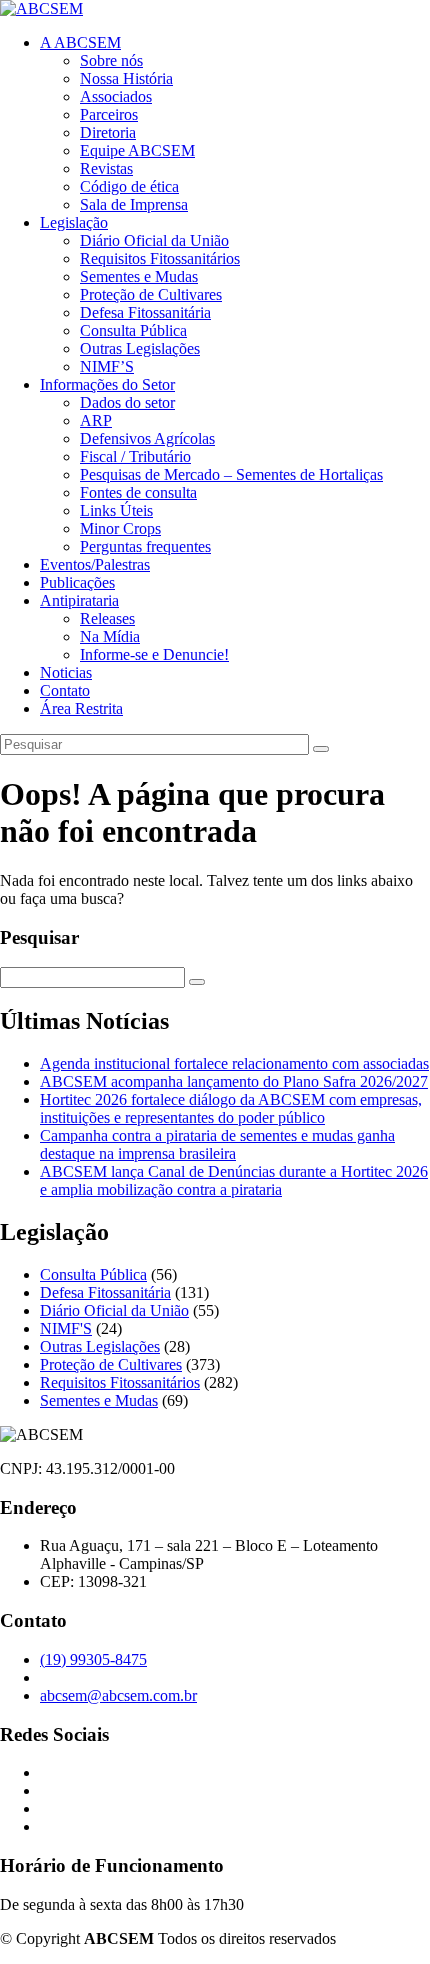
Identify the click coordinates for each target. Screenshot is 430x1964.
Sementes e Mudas (139, 276)
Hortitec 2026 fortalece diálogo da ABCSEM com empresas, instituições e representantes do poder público (231, 1108)
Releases (107, 618)
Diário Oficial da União (154, 240)
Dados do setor (127, 402)
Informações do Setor (107, 384)
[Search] (321, 749)
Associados (116, 96)
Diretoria (108, 132)
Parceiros (109, 114)
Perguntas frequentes (145, 546)
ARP (96, 420)
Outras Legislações (140, 348)
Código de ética (129, 186)
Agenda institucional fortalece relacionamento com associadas (234, 1063)
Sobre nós (111, 60)
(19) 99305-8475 (93, 1659)
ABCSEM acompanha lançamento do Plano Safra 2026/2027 (234, 1081)
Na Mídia (110, 636)
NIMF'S (66, 1328)
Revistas (106, 168)
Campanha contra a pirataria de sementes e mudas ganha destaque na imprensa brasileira (217, 1144)
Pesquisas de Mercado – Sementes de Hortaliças (231, 474)
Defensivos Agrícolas (147, 438)
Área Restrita (81, 708)
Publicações (77, 582)
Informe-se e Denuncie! (154, 654)
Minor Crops (120, 528)
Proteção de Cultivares (151, 294)
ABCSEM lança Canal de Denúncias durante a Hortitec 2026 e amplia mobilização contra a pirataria (234, 1180)
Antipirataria (79, 600)
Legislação (74, 222)
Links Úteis (116, 510)
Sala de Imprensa (134, 204)
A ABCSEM (80, 42)
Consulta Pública (133, 330)
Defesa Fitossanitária (145, 312)
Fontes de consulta (138, 492)
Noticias (66, 672)
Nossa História (126, 78)
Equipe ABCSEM (137, 150)
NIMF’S (107, 366)
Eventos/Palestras (95, 564)
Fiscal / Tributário (135, 456)
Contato (65, 690)
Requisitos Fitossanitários (160, 258)
